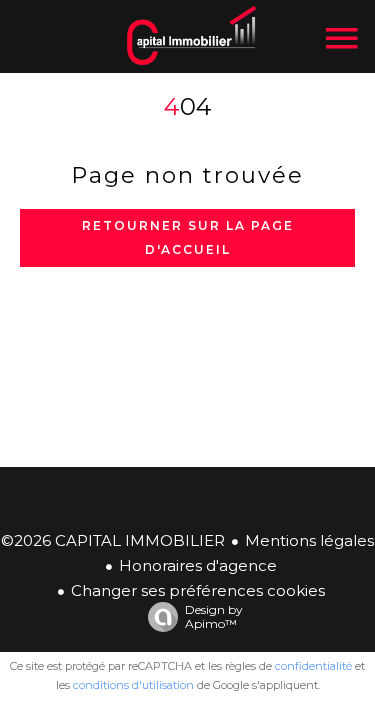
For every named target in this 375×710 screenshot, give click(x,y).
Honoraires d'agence (198, 565)
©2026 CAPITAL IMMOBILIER (113, 540)
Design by (214, 616)
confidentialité (313, 666)
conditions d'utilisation (133, 685)
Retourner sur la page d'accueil (188, 237)
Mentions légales (309, 540)
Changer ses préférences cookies (198, 590)
